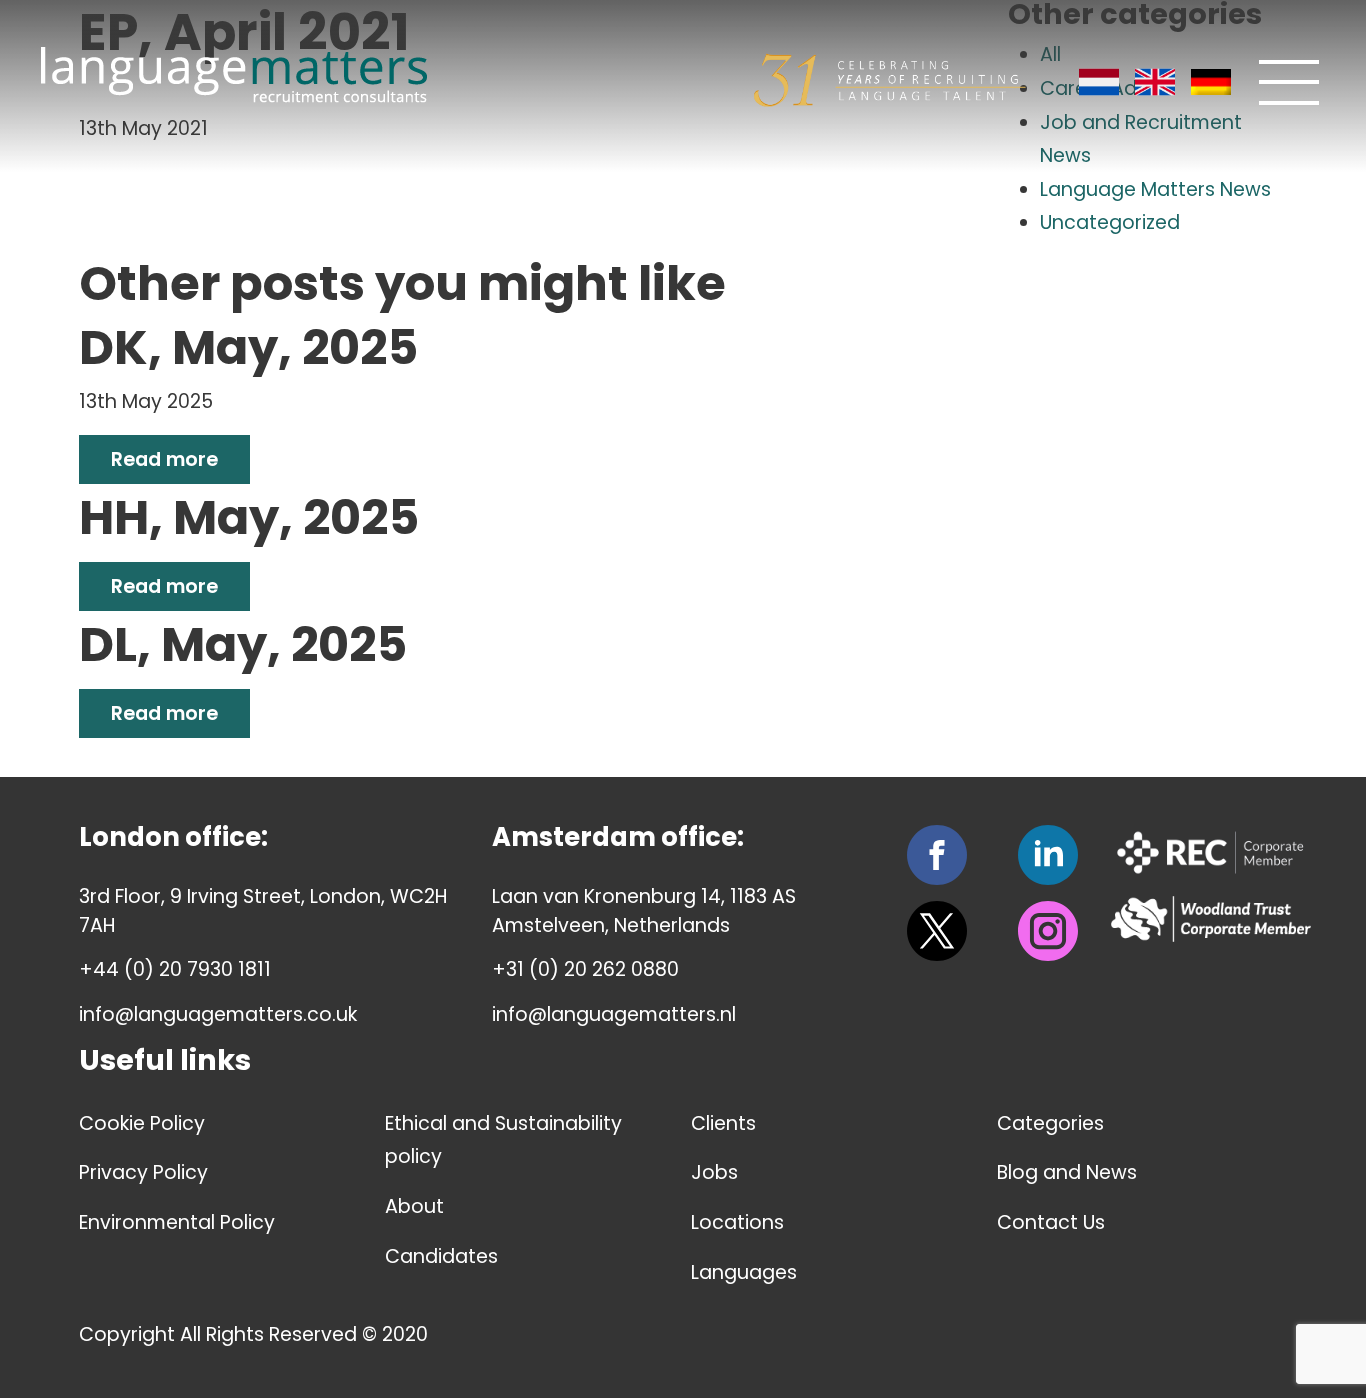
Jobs (714, 1172)
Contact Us (1051, 1222)
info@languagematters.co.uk (218, 1014)
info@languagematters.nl (614, 1014)
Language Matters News (1155, 189)
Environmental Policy (177, 1222)
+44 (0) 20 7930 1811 (175, 969)
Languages (744, 1272)
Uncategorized (1110, 222)
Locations (737, 1222)
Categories (1050, 1123)
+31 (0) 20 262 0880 (585, 969)
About (414, 1206)
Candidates (441, 1256)
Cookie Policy (142, 1123)
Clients (723, 1123)
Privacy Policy (143, 1172)
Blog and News (1067, 1172)
